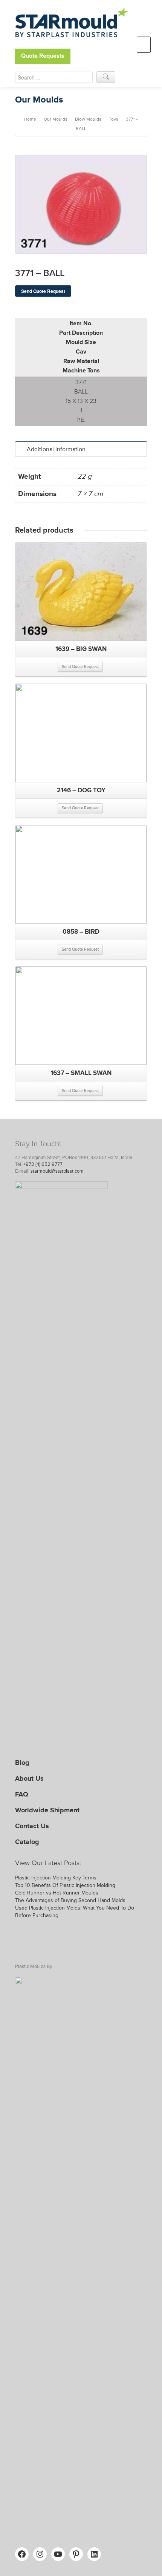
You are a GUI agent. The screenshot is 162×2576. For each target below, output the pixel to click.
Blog (22, 1763)
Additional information (56, 449)
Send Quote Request (43, 291)
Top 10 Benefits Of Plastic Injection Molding (65, 1885)
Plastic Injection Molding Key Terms (56, 1878)
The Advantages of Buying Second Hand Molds (70, 1900)
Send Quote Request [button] (80, 667)
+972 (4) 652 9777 (43, 1164)
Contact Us (32, 1826)
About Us (29, 1778)
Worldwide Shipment (47, 1810)
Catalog (27, 1842)
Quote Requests (43, 56)
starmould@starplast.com (57, 1171)
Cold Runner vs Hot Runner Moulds (57, 1893)
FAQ (22, 1794)
